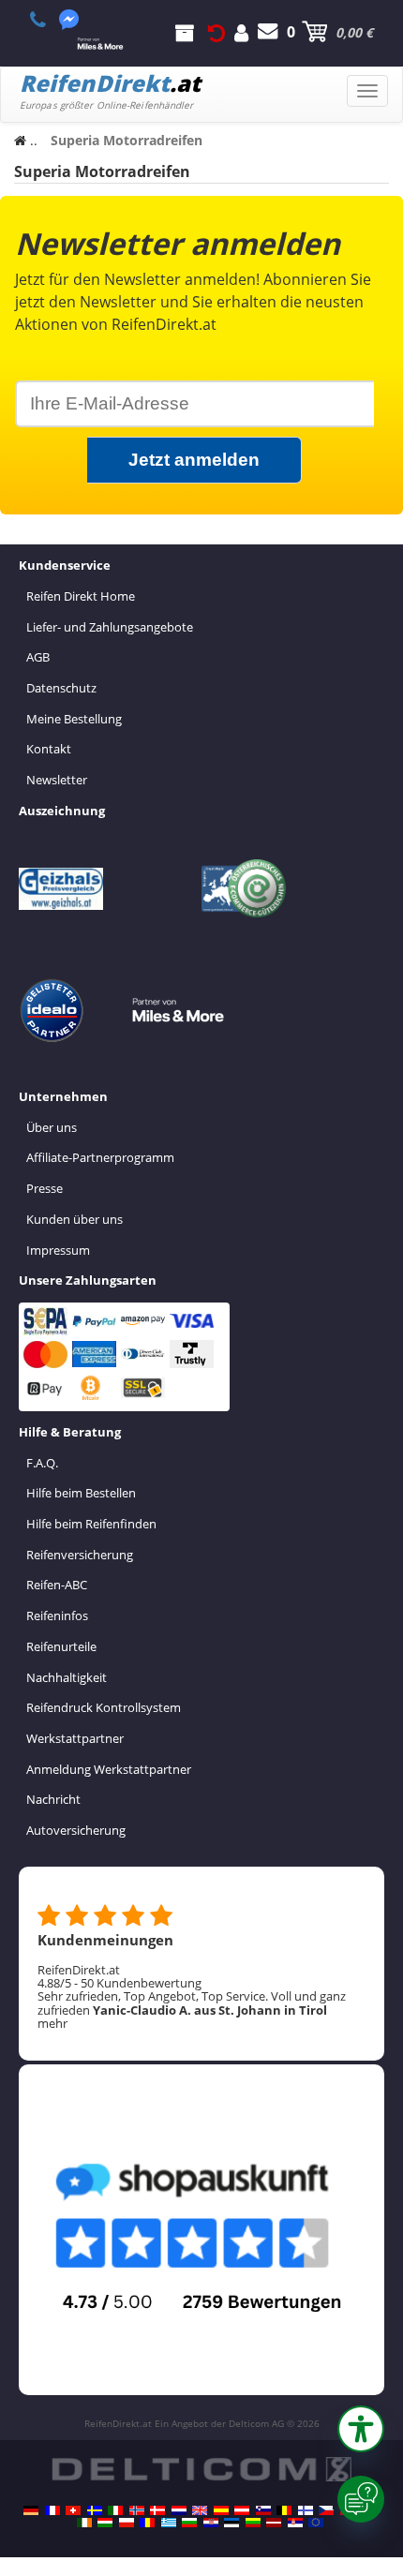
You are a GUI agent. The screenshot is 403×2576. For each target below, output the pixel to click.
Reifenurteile (61, 1646)
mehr (52, 2023)
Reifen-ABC (57, 1585)
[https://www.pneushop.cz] (326, 2510)
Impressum (58, 1250)
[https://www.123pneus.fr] (52, 2510)
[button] (361, 2429)
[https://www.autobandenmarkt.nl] (179, 2510)
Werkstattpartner (75, 1738)
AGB (38, 657)
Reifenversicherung (80, 1555)
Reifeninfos (57, 1616)
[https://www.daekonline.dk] (157, 2510)
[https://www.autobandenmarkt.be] (284, 2510)
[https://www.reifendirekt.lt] (253, 2523)
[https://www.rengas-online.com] (306, 2510)
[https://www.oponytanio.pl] (127, 2523)
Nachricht (53, 1799)
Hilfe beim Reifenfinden (91, 1524)
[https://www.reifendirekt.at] (242, 2510)
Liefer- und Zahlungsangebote (110, 627)
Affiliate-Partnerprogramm (100, 1157)
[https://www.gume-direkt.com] (263, 2510)
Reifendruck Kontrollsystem (104, 1707)
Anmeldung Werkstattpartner (109, 1769)
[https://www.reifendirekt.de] (31, 2510)
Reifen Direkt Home (81, 596)
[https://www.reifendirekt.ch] (73, 2510)
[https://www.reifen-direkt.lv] (274, 2523)
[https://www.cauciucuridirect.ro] (147, 2523)
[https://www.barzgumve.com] (189, 2523)
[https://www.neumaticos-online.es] (221, 2510)
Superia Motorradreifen (102, 171)
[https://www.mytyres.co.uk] (200, 2510)
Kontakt (49, 749)
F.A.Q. (42, 1463)
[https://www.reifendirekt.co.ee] (231, 2523)
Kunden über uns (75, 1219)
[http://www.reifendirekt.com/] (316, 2523)
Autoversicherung (76, 1830)
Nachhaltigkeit (67, 1677)
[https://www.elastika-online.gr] (169, 2523)
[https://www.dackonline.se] (95, 2510)
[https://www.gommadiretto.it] (115, 2510)
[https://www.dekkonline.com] (137, 2510)
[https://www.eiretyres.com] (84, 2523)
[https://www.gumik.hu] (105, 2523)
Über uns (52, 1127)
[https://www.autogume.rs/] (295, 2523)
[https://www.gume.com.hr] (211, 2523)
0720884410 (48, 20)
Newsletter (57, 780)
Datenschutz (61, 688)
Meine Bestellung (74, 719)
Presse (45, 1188)
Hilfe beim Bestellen (81, 1493)
